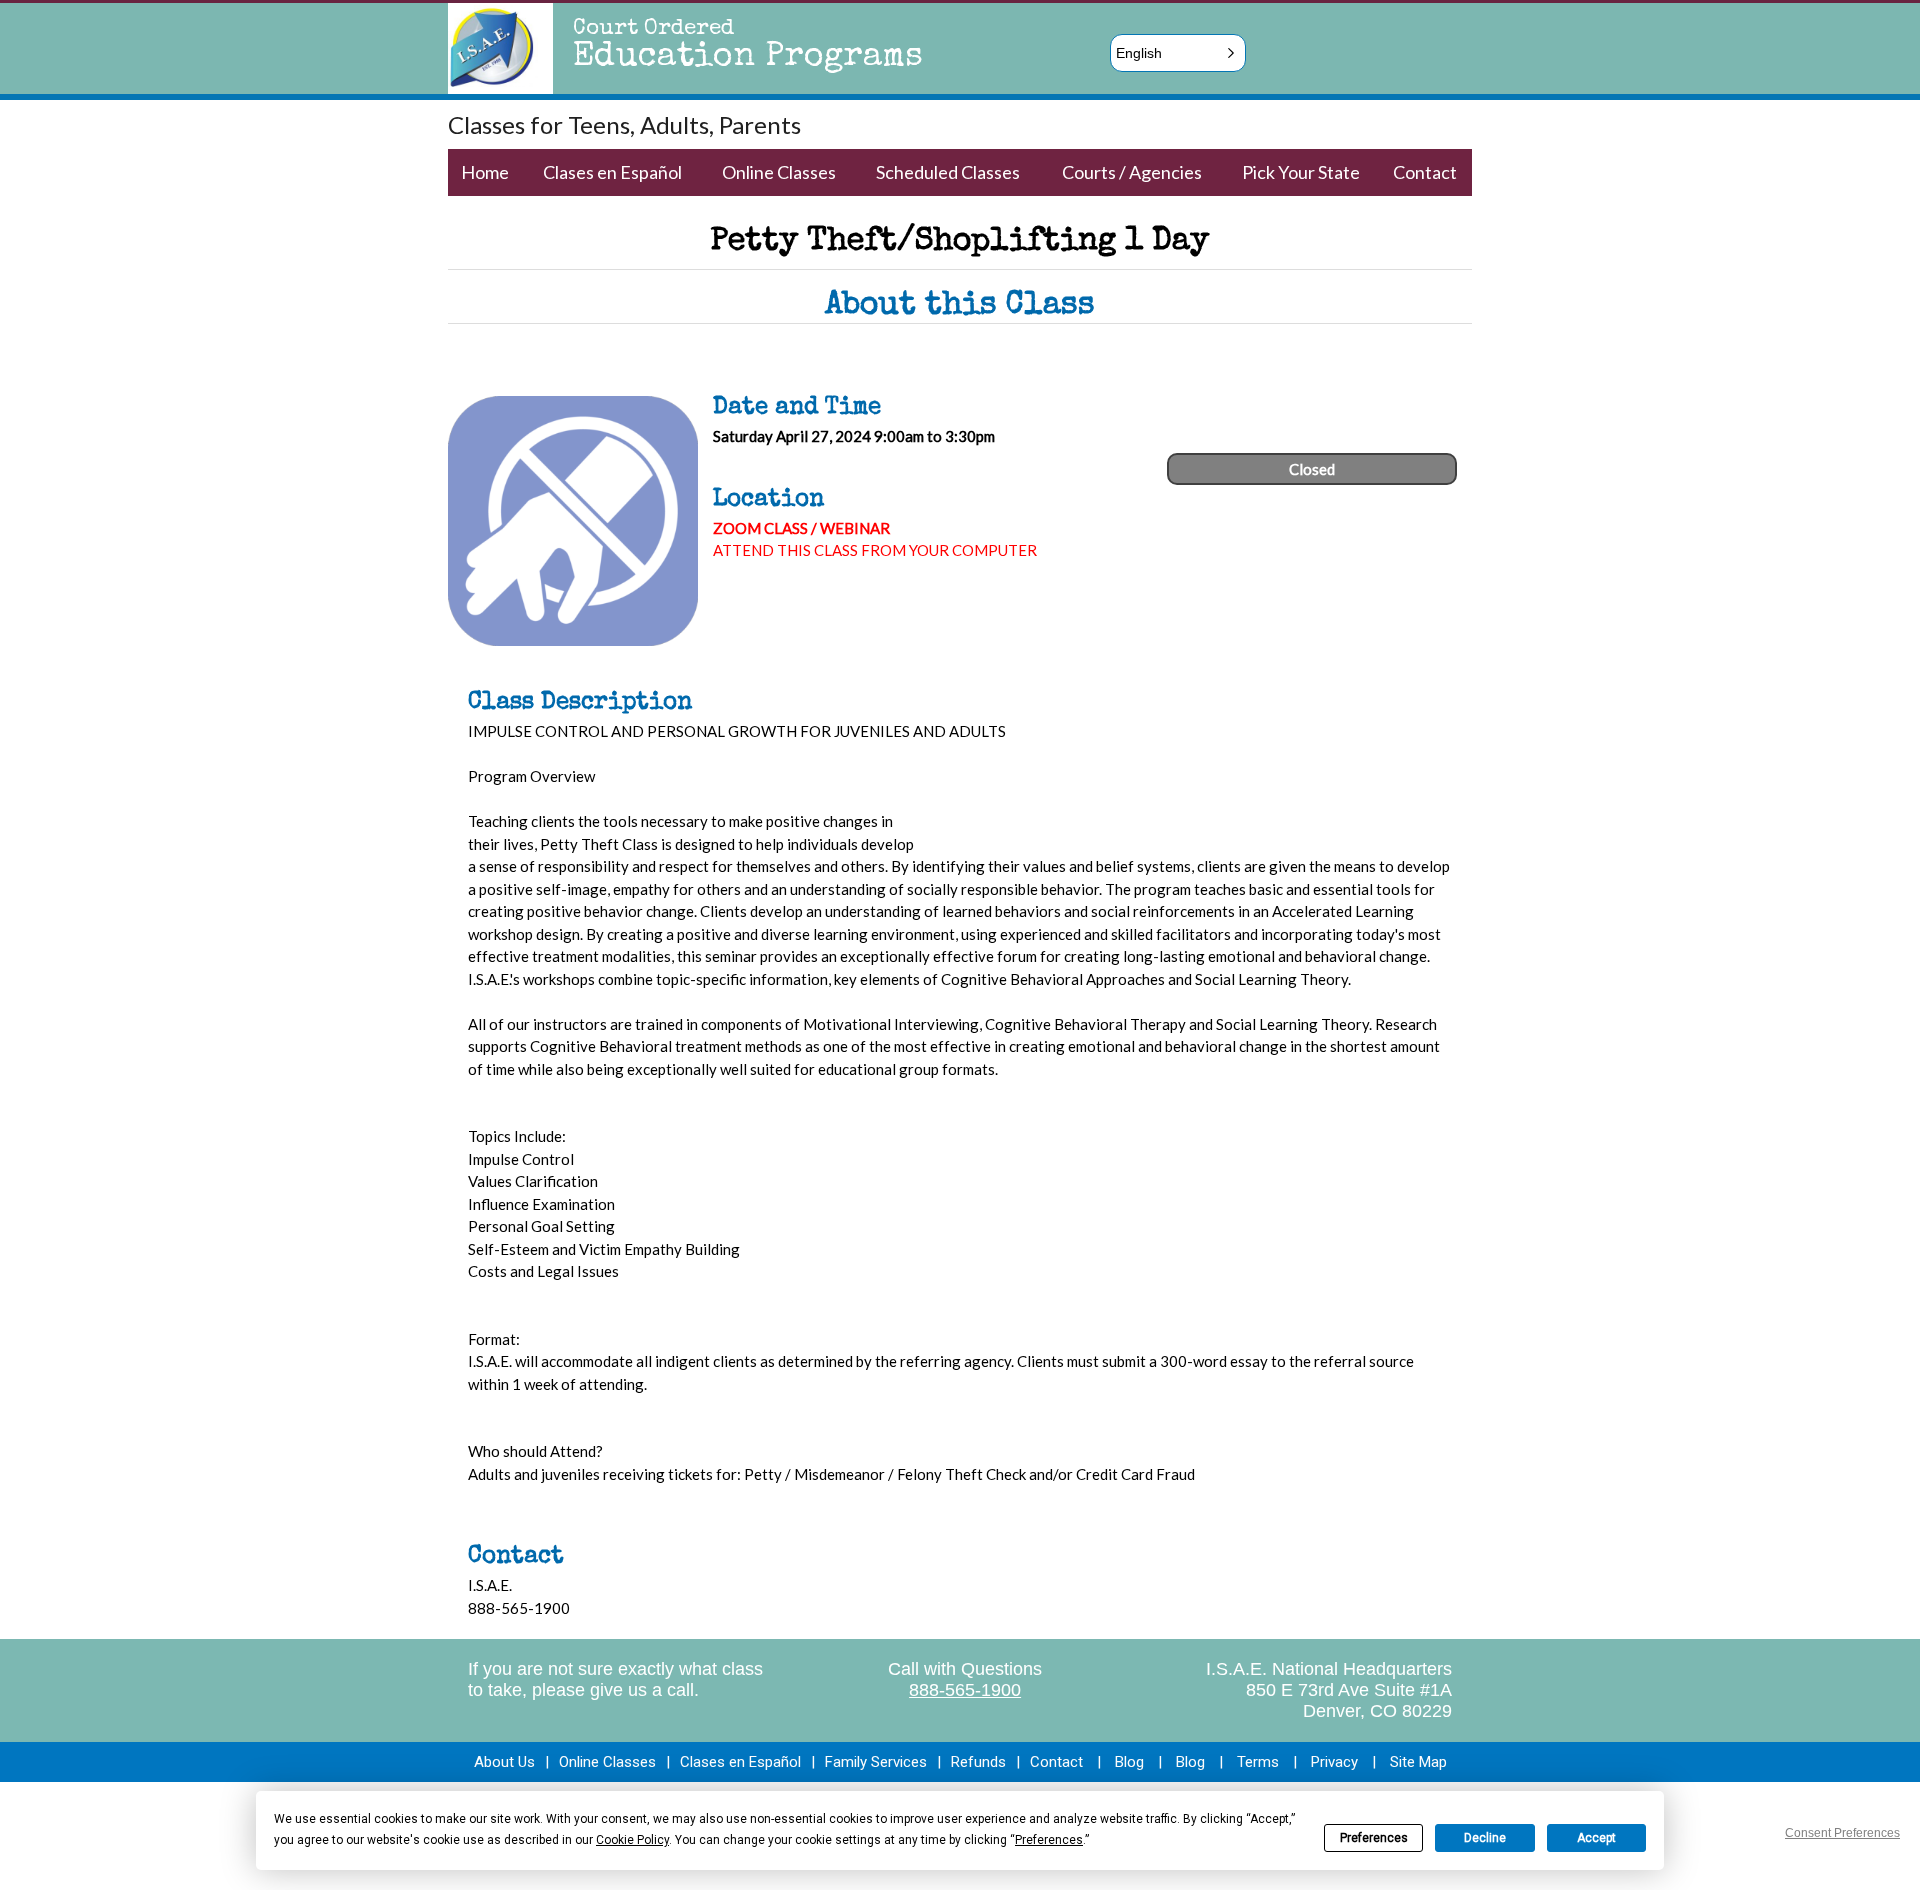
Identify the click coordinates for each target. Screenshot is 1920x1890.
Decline (1485, 1838)
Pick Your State (1301, 172)
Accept (1596, 1838)
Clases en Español (612, 172)
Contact (1425, 172)
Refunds (978, 1762)
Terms (1258, 1762)
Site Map (1418, 1762)
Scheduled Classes (948, 172)
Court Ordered (653, 30)
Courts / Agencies (1132, 172)
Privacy (1334, 1762)
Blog (1129, 1762)
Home (485, 172)
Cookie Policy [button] (632, 1840)
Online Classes (779, 172)
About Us (504, 1762)
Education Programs (748, 58)
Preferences (1374, 1838)
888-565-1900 (965, 1690)
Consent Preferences (1842, 1833)
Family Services (876, 1762)
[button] (1178, 53)
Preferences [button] (1049, 1840)
